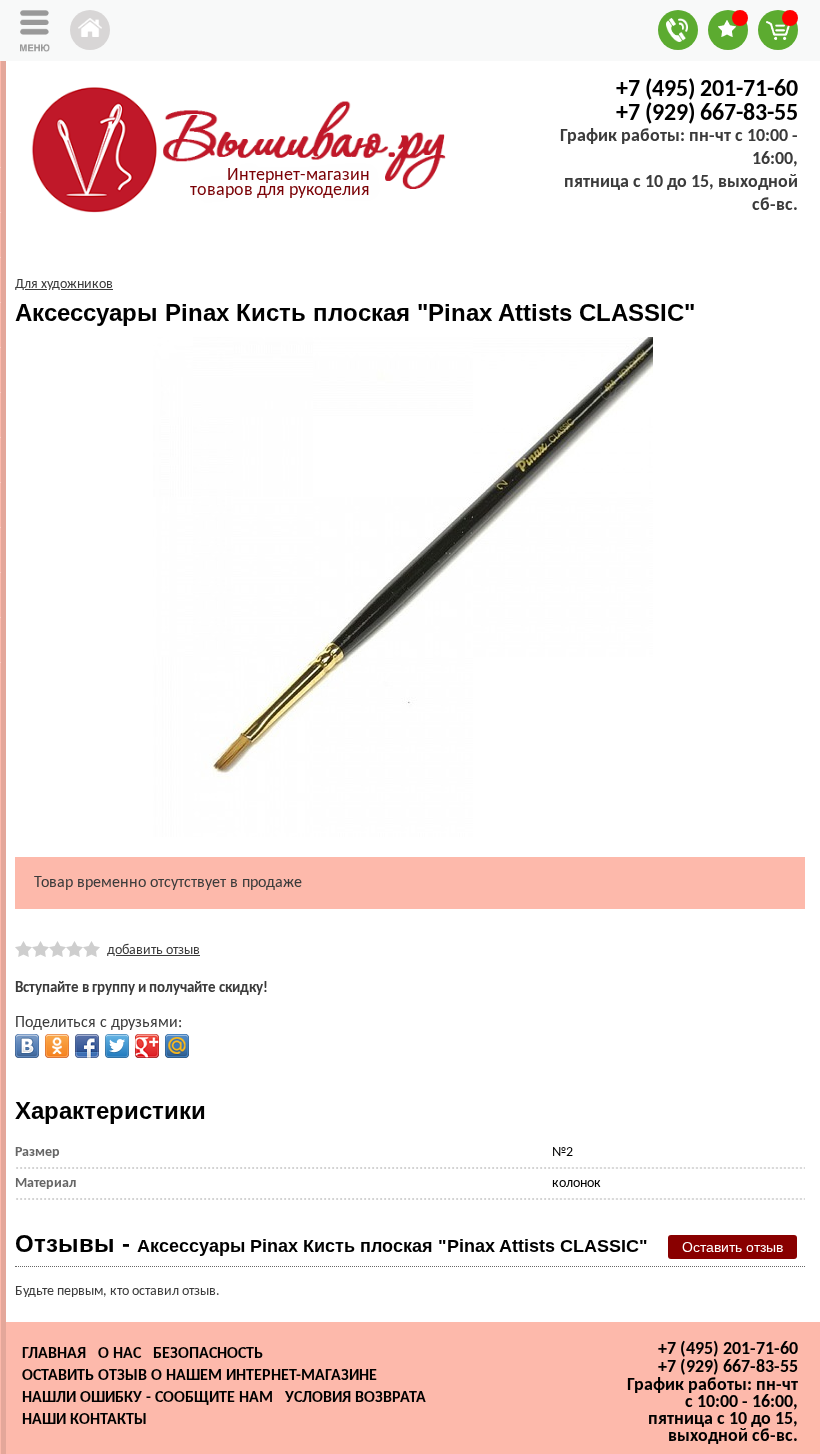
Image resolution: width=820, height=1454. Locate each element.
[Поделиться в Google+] (147, 1046)
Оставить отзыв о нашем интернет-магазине (199, 1376)
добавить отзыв (153, 950)
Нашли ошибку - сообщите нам (147, 1398)
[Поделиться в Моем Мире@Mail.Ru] (177, 1046)
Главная (54, 1354)
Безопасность (208, 1354)
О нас (119, 1354)
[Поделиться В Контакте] (27, 1046)
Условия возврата (355, 1398)
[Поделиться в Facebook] (87, 1046)
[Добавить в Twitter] (117, 1046)
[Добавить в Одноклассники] (57, 1046)
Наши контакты (84, 1420)
